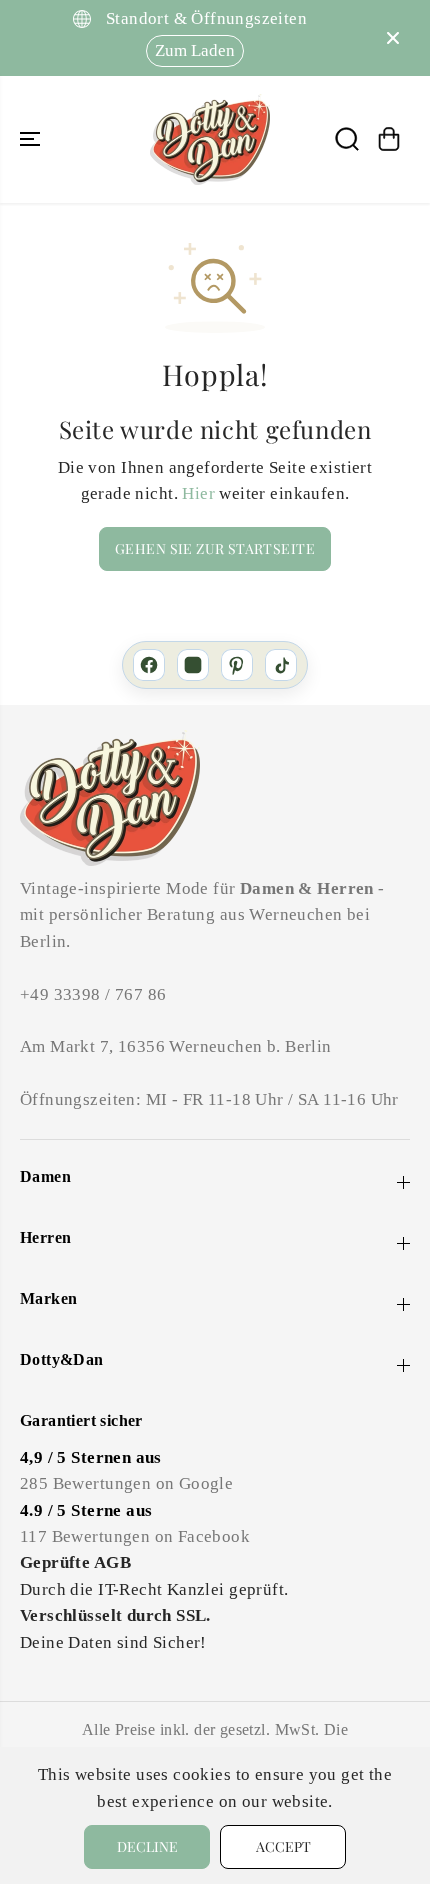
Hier (198, 493)
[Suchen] (347, 139)
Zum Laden (195, 50)
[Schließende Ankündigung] (393, 38)
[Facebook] (149, 665)
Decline (147, 1846)
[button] (32, 139)
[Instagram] (193, 665)
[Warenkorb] (389, 139)
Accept (283, 1846)
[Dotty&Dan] (210, 139)
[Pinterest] (237, 665)
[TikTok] (281, 665)
